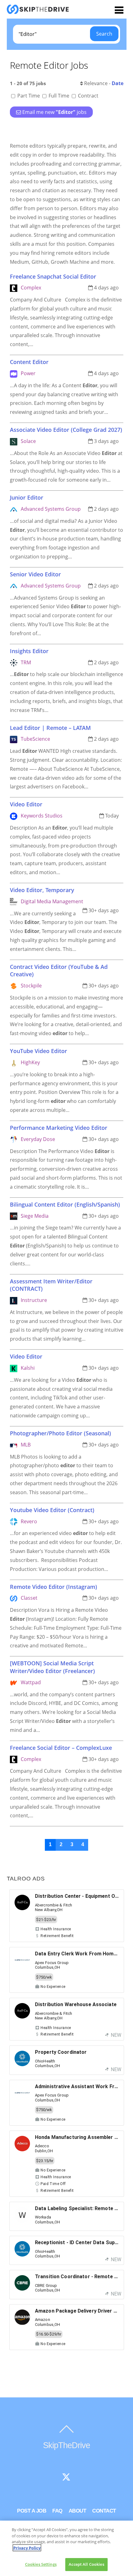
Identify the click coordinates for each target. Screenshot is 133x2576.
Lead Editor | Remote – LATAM (50, 728)
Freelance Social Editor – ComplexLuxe (61, 1748)
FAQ (57, 2511)
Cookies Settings (41, 2564)
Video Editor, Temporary (42, 890)
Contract (88, 96)
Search (104, 34)
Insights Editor (29, 651)
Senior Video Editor (35, 574)
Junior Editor (27, 497)
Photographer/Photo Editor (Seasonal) (60, 1433)
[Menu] (119, 10)
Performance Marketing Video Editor (59, 1128)
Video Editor (26, 804)
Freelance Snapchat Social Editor (53, 276)
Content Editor (29, 362)
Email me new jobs (54, 112)
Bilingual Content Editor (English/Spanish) (65, 1204)
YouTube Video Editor (39, 1051)
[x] (66, 2477)
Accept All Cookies (86, 2564)
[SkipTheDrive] (38, 11)
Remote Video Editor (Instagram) (54, 1587)
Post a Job (32, 2511)
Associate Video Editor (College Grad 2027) (66, 430)
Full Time (59, 96)
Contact (104, 2511)
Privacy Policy (27, 2548)
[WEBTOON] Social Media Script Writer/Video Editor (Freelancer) (52, 1667)
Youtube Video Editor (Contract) (52, 1510)
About (77, 2511)
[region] (66, 2548)
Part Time (29, 96)
